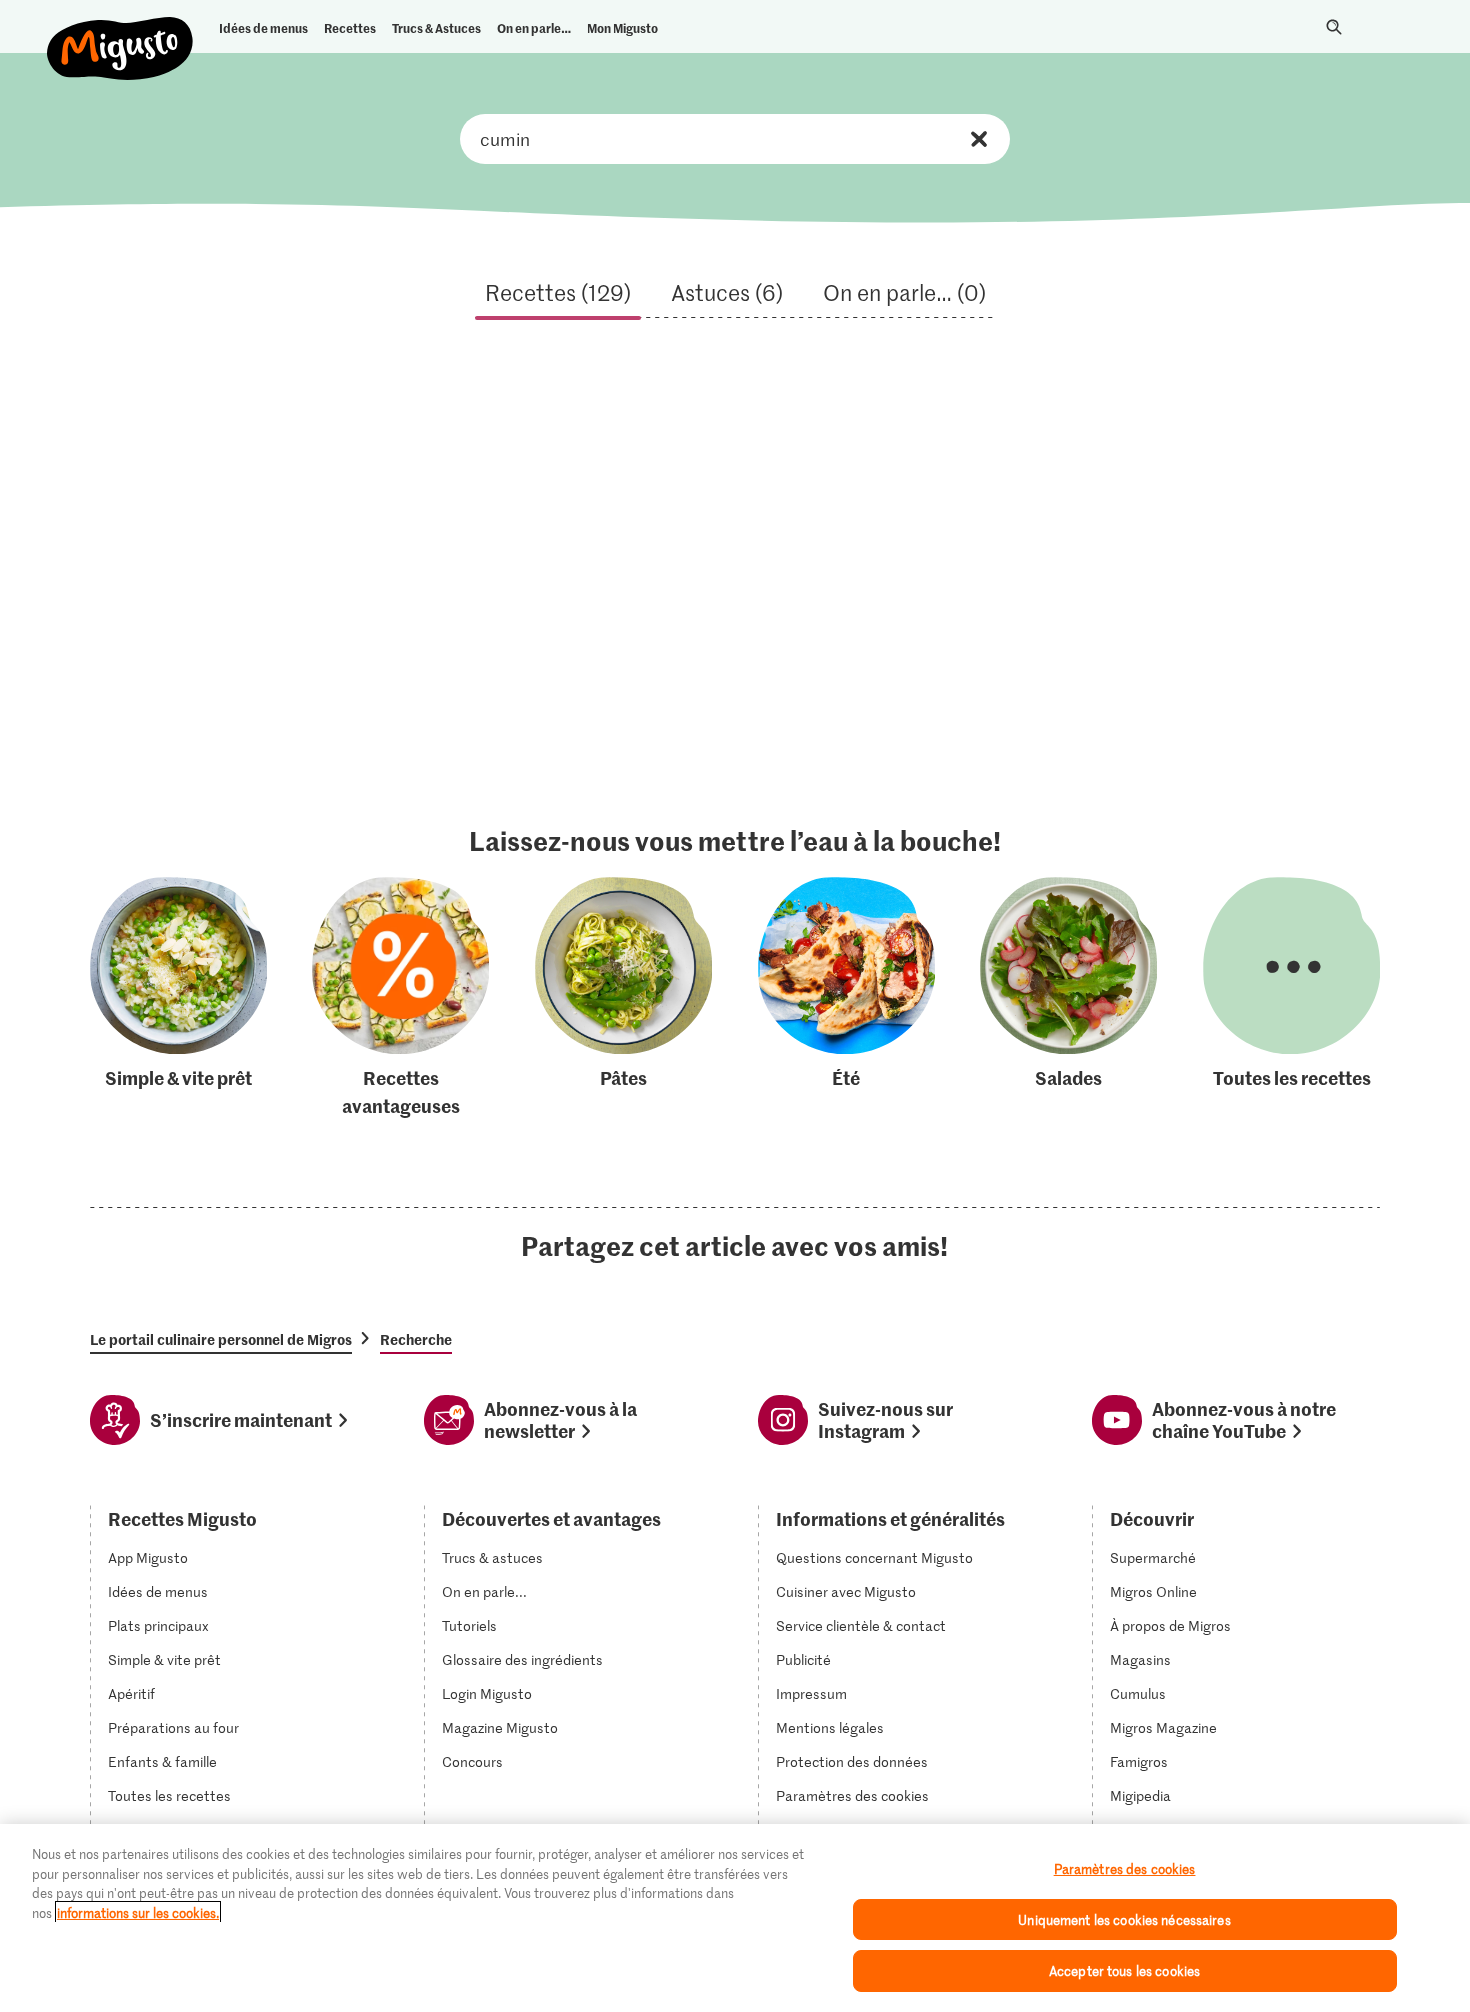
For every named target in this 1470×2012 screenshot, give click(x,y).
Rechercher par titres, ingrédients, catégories (735, 139)
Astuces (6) (727, 292)
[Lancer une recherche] (1334, 27)
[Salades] (1068, 998)
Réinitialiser (979, 139)
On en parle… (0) (904, 292)
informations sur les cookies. (138, 1912)
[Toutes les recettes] (1291, 998)
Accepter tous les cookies (1124, 1970)
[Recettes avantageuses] (400, 998)
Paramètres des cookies (852, 1796)
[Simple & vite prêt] (178, 998)
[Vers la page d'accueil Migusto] (120, 32)
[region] (735, 1918)
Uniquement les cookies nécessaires (1124, 1919)
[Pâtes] (623, 998)
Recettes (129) (558, 292)
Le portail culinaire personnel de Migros (221, 1339)
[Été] (846, 998)
